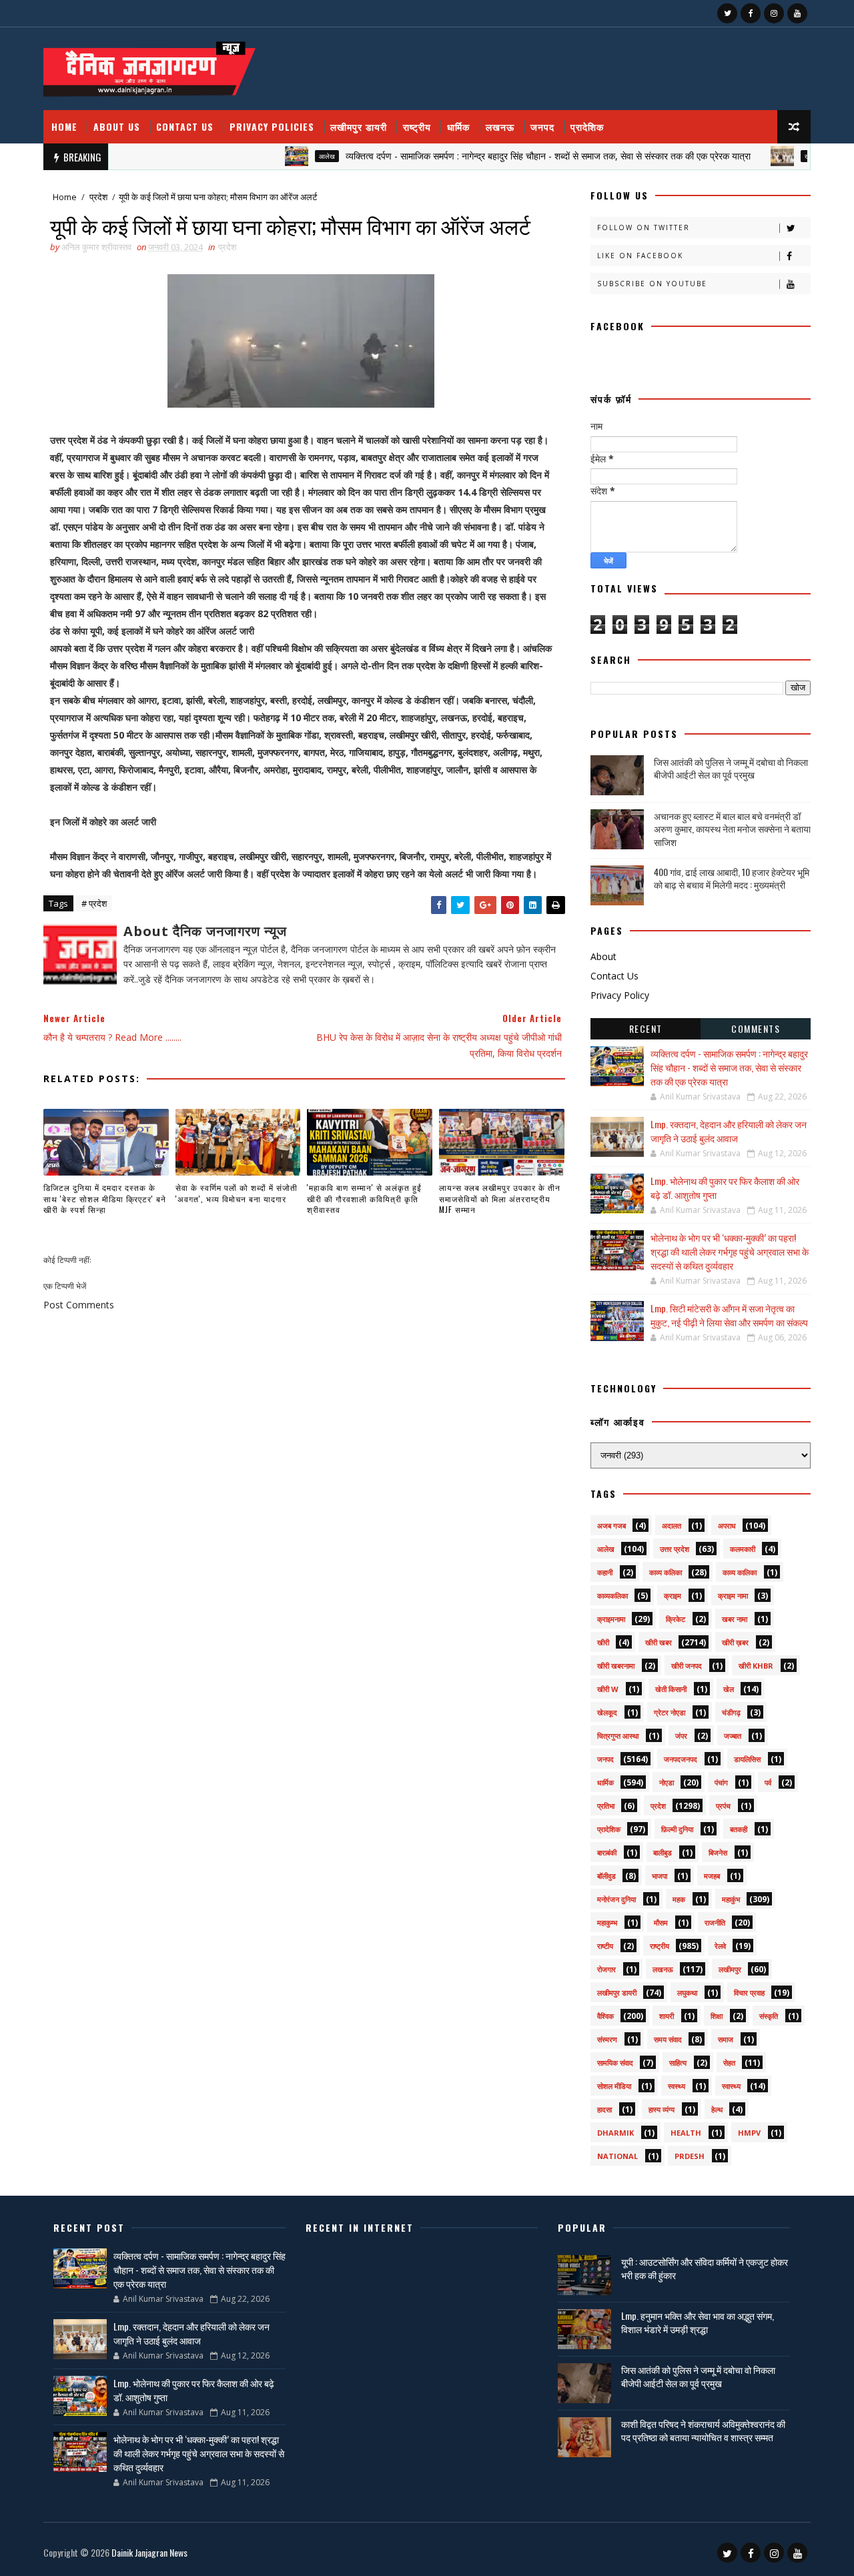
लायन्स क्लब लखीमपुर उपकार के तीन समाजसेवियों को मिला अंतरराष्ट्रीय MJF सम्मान (500, 1199)
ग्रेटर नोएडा (670, 1712)
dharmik (615, 2133)
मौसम (661, 1922)
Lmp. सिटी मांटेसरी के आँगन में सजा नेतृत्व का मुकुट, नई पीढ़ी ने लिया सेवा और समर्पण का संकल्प (729, 1315)
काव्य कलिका (666, 1572)
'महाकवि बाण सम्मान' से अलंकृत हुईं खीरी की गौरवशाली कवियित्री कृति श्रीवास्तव (364, 1199)
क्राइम (673, 1596)
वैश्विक (605, 2016)
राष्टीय (605, 1946)
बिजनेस (718, 1852)
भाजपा (660, 1876)
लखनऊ (500, 126)
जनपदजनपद (681, 1759)
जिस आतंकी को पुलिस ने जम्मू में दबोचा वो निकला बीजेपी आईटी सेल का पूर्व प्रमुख (731, 768)
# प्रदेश (94, 903)
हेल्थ (717, 2109)
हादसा (604, 2109)
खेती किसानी (671, 1689)
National (617, 2156)
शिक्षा (717, 2016)
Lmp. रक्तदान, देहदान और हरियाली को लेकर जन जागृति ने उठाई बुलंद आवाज (729, 1131)
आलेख (284, 156)
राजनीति (715, 1922)
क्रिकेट (676, 1619)
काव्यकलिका (612, 1596)
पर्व (768, 1782)
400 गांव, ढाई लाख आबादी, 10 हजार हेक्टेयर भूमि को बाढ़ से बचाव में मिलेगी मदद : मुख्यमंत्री (732, 878)
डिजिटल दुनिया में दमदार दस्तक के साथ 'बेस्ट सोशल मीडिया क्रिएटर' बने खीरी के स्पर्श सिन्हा (105, 1199)
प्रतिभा (606, 1806)
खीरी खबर (774, 156)
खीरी (603, 1642)
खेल (729, 1689)
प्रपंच (723, 1806)
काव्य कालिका (740, 1572)
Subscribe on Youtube (652, 284)
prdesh (690, 2156)
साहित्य (678, 2063)
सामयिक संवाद (615, 2063)
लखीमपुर (730, 1969)
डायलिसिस (747, 1759)
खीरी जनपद (687, 1666)
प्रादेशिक (587, 126)
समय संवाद (668, 2039)
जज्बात (733, 1736)
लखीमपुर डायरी (359, 126)
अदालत (672, 1526)
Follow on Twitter (644, 228)
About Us (117, 126)
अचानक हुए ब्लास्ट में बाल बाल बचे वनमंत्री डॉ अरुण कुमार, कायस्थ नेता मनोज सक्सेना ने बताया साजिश (732, 829)
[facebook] (751, 13)
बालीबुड (663, 1852)
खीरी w (608, 1689)
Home (64, 126)
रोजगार (606, 1969)
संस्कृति (769, 2016)
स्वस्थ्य (677, 2086)
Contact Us (185, 126)
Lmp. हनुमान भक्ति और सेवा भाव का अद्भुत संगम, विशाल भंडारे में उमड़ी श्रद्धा (698, 2322)
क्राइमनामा (611, 1619)
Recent (646, 1028)
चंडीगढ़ (731, 1712)
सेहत (729, 2063)
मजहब (712, 1876)
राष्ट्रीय (417, 126)
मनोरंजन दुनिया (616, 1899)
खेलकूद (607, 1712)
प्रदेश (98, 197)
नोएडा (667, 1782)
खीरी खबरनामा (616, 1666)
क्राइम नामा (733, 1596)
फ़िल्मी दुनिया (677, 1829)
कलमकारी (743, 1549)
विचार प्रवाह (749, 1993)
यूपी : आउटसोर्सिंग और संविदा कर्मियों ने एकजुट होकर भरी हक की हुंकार (705, 2268)
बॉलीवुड (606, 1876)
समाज (726, 2039)
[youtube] (797, 13)
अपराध (727, 1526)
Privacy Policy (620, 995)
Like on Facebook (640, 256)
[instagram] (774, 13)
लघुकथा (687, 1993)
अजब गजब (611, 1526)
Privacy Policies (272, 126)
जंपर (681, 1736)
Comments (756, 1028)
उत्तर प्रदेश (675, 1549)
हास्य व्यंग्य (662, 2109)
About (603, 956)
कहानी (605, 1572)
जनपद (542, 126)
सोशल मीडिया (614, 2086)
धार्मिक (458, 126)
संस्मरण (607, 2039)
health (686, 2133)
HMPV (749, 2133)
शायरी (667, 2016)
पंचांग (721, 1782)
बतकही (739, 1829)
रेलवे (720, 1946)
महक (679, 1899)
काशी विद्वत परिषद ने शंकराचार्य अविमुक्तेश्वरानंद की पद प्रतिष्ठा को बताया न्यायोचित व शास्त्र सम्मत (703, 2430)
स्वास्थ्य (731, 2086)
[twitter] (727, 13)
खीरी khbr (756, 1666)
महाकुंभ (731, 1899)
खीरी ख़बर (735, 1642)
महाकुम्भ (607, 1922)
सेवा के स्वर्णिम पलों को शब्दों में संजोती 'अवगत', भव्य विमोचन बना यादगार (237, 1193)
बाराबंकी (607, 1852)
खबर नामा (735, 1619)
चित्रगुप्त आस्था (618, 1736)
